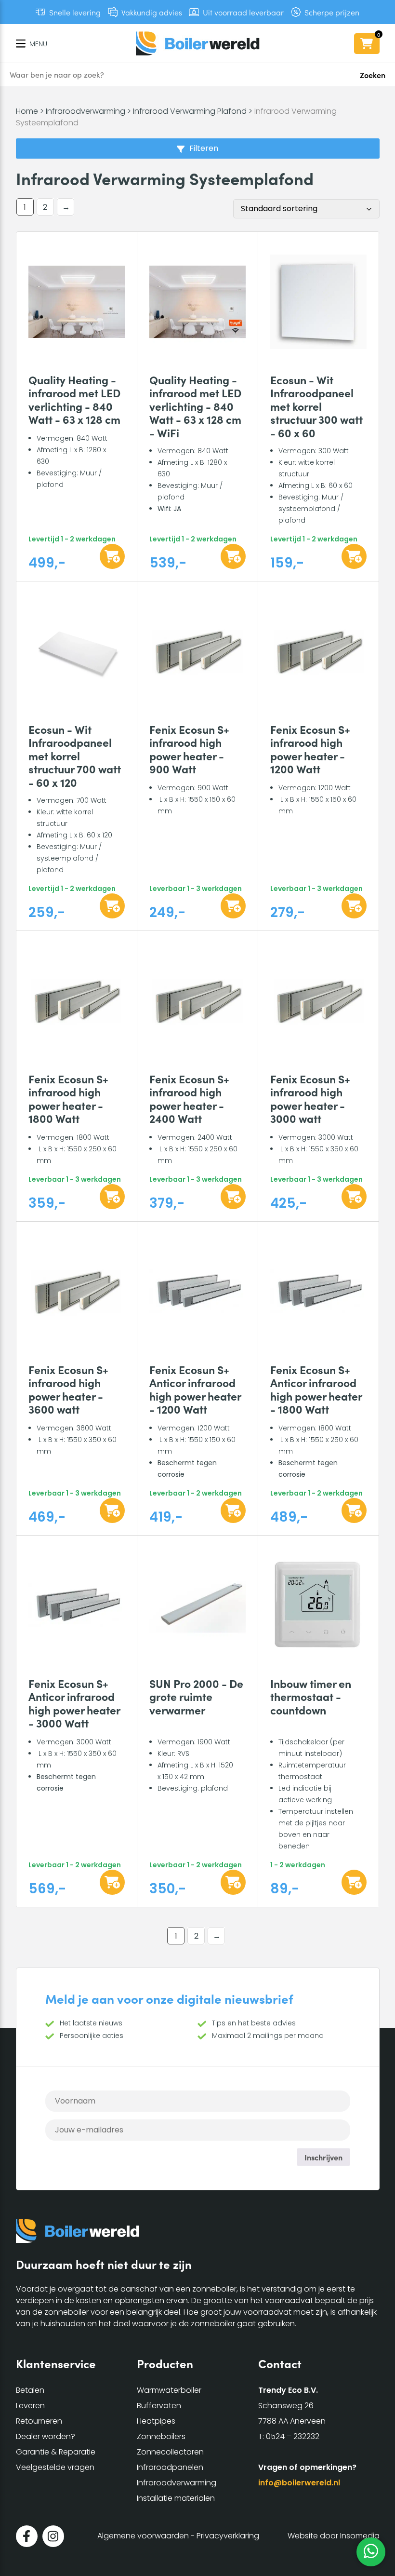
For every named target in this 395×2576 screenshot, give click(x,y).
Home (27, 111)
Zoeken (373, 75)
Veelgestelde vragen (55, 2467)
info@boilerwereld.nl (299, 2483)
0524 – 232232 (293, 2436)
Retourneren (39, 2421)
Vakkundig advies (152, 12)
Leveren (30, 2406)
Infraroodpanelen (170, 2467)
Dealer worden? (46, 2436)
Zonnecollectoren (170, 2452)
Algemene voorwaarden (143, 2536)
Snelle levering (75, 12)
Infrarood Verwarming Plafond (190, 111)
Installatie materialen (176, 2498)
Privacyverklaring (228, 2536)
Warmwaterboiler (169, 2390)
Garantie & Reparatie (56, 2452)
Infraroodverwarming (86, 111)
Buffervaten (159, 2406)
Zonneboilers (161, 2436)
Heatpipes (156, 2421)
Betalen (30, 2390)
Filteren (204, 148)
